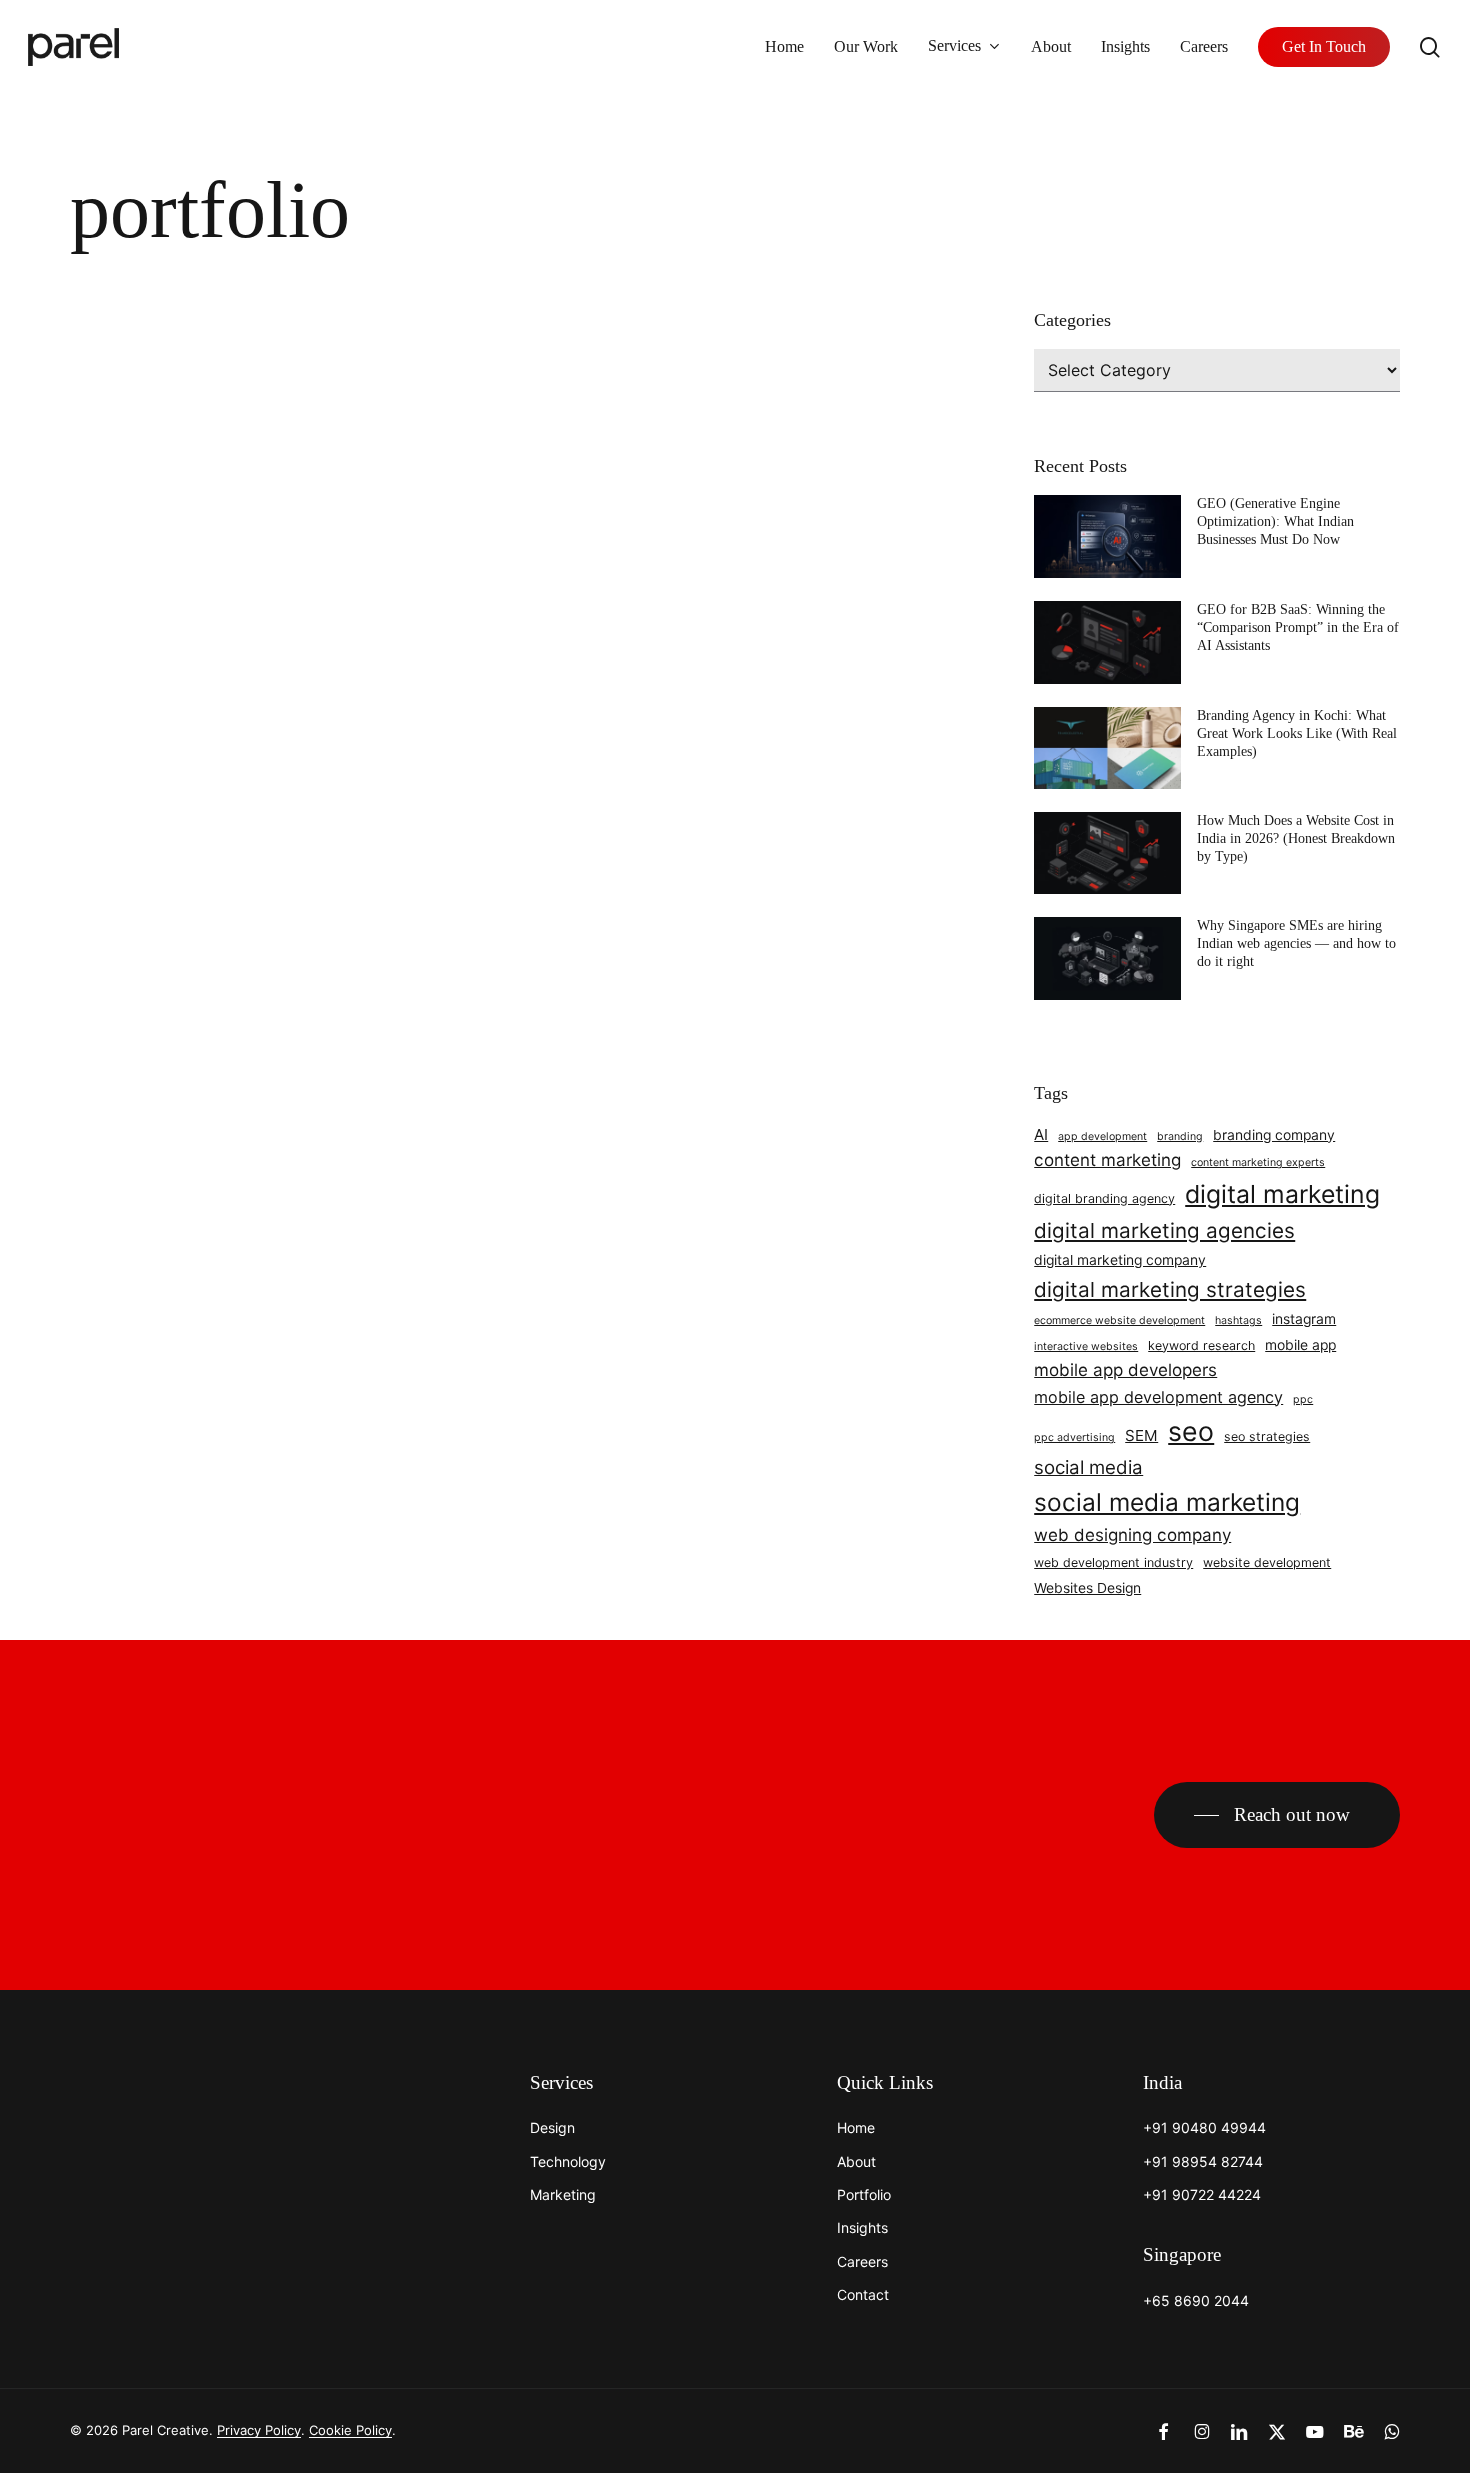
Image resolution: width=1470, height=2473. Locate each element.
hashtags (1238, 1320)
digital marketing (1282, 1194)
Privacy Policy (259, 2430)
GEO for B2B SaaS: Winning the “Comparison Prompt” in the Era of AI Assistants (1298, 627)
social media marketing (1167, 1502)
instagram (1304, 1319)
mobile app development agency (1158, 1397)
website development (1267, 1562)
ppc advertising (1074, 1437)
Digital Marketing (150, 661)
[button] (1277, 1815)
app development (1102, 1136)
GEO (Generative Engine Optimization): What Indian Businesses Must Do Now (1275, 521)
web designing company (1132, 1535)
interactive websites (1086, 1346)
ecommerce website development (1119, 1320)
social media (1088, 1467)
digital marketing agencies (1164, 1230)
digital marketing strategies (1170, 1289)
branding (1180, 1136)
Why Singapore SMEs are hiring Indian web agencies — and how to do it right (1296, 943)
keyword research (1201, 1345)
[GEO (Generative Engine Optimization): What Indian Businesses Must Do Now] (1107, 544)
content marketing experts (1258, 1162)
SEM (1141, 1435)
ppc (1303, 1399)
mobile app (1300, 1345)
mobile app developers (1125, 1370)
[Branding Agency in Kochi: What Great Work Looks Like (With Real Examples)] (1107, 755)
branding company (1274, 1135)
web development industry (1113, 1562)
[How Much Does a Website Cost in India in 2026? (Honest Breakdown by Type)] (1107, 860)
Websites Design (1087, 1588)
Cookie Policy (350, 2430)
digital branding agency (1104, 1198)
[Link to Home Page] (130, 2095)
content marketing (1107, 1160)
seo (1191, 1431)
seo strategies (1267, 1436)
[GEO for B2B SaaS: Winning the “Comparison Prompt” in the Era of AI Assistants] (1107, 649)
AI (1041, 1134)
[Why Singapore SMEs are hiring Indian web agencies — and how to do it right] (1107, 966)
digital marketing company (1120, 1260)
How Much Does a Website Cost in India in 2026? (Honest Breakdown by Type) (1296, 838)
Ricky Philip (186, 873)
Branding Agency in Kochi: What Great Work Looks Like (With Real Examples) (1297, 733)
